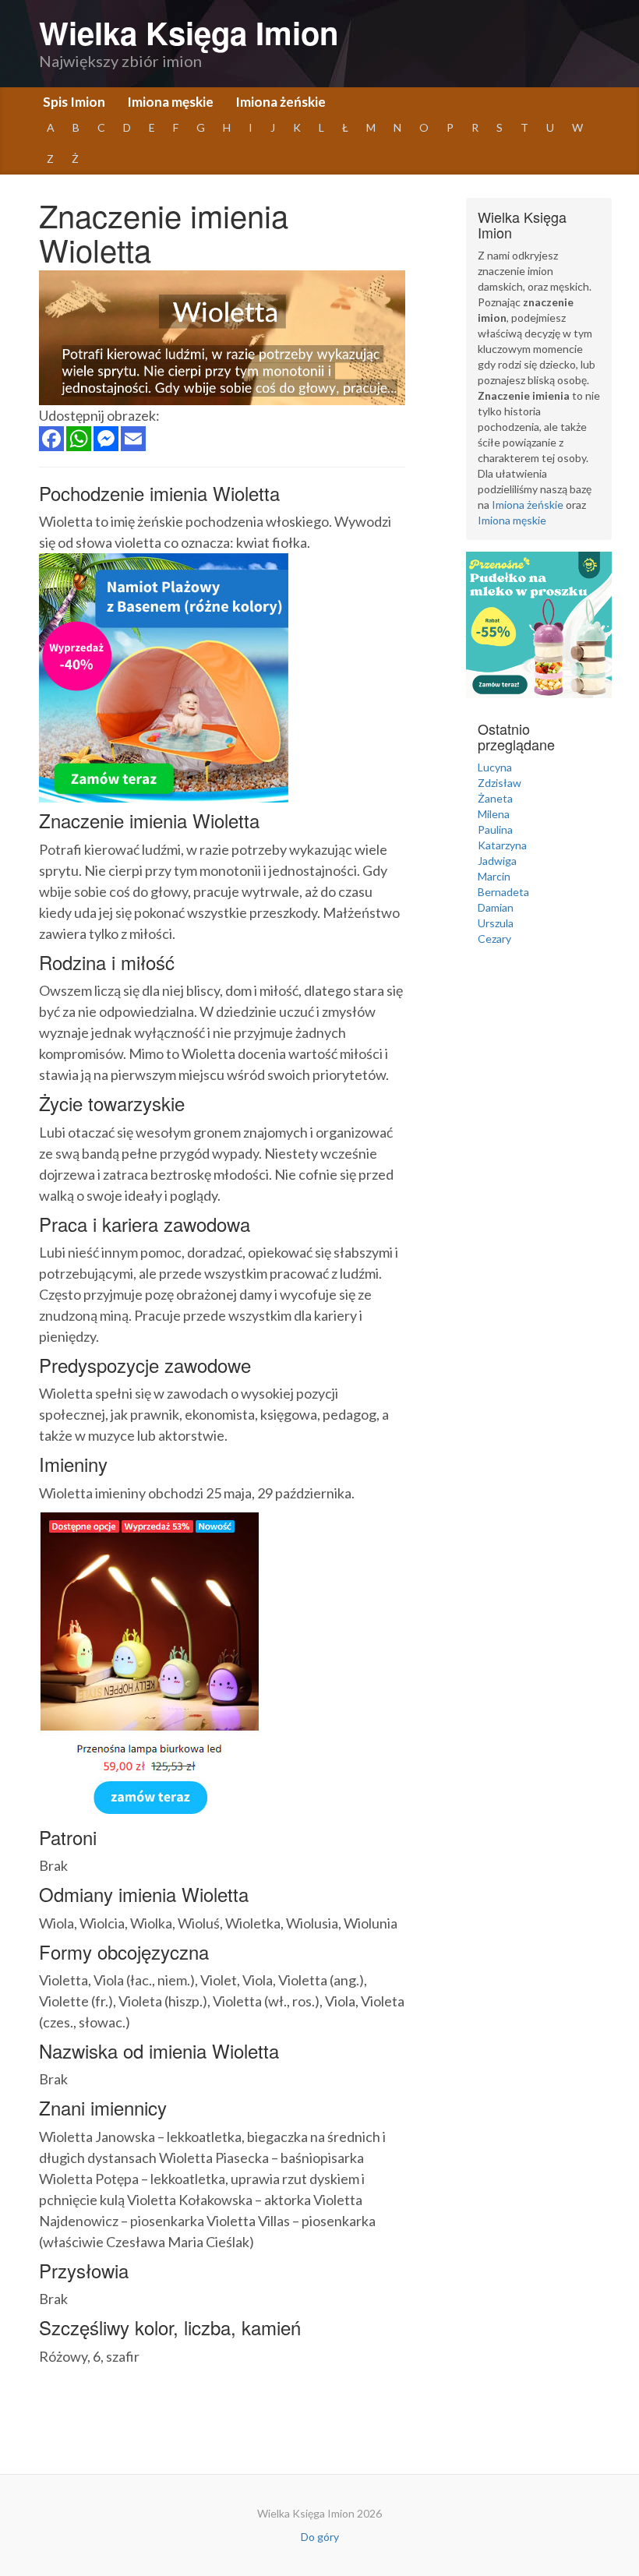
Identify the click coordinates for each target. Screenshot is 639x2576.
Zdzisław (500, 783)
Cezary (494, 939)
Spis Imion (74, 102)
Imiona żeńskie (281, 102)
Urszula (496, 923)
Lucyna (495, 767)
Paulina (495, 829)
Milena (494, 814)
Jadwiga (497, 861)
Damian (496, 907)
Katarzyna (502, 845)
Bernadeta (503, 892)
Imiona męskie (170, 102)
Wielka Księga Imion (189, 32)
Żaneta (495, 798)
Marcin (494, 876)
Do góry (320, 2537)
